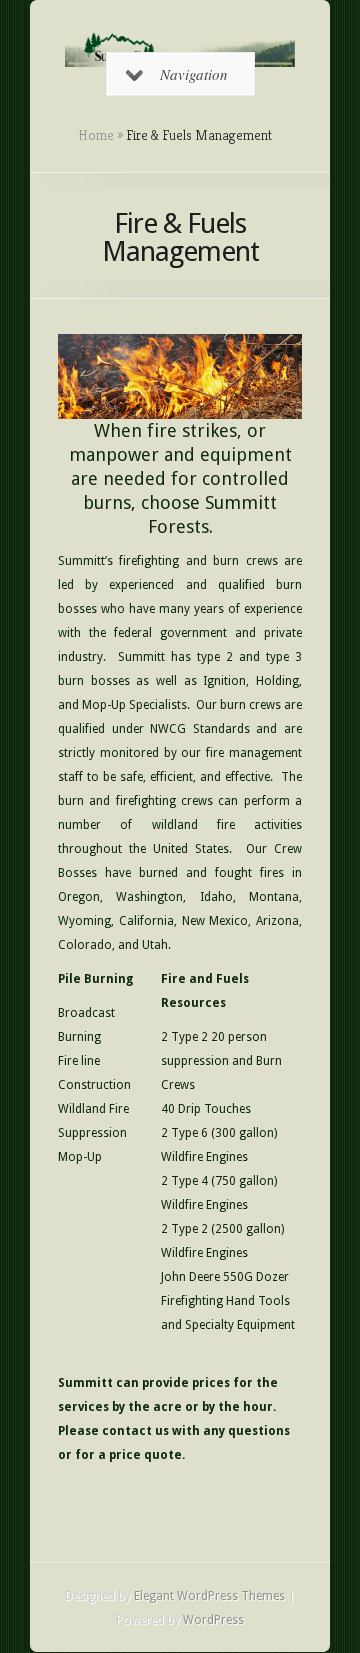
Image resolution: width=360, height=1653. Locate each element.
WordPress (213, 1620)
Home (96, 135)
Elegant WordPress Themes (209, 1596)
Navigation (194, 74)
